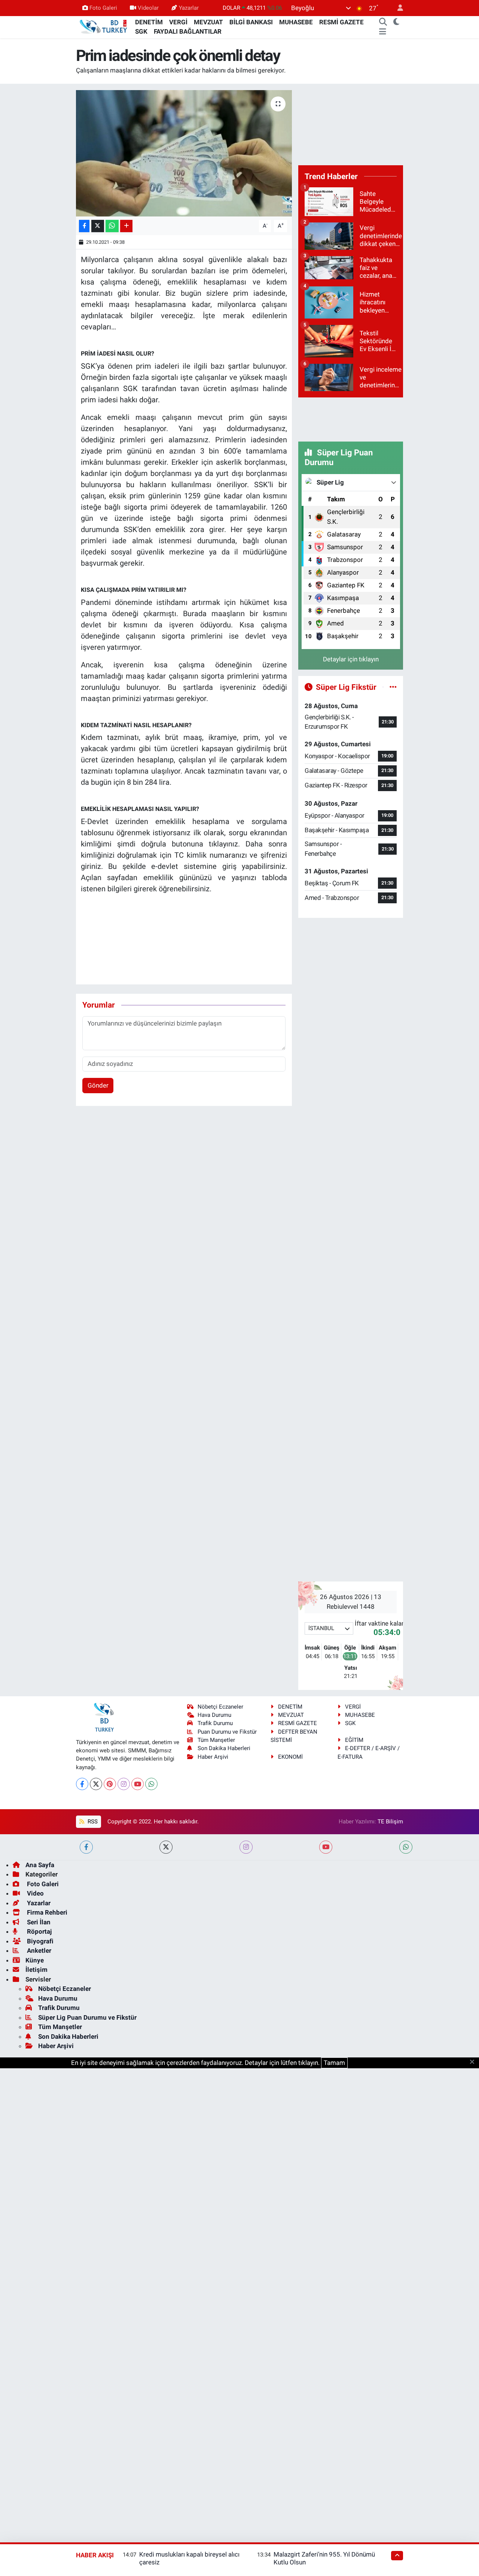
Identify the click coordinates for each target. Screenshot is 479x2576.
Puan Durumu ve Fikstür (227, 1732)
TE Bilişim (390, 1822)
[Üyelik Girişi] (397, 8)
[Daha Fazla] (126, 226)
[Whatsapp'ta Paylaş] (112, 226)
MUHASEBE (296, 22)
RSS (92, 1822)
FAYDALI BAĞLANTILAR (188, 31)
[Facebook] (82, 1784)
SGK (141, 31)
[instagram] (246, 1847)
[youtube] (326, 1847)
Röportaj (39, 1931)
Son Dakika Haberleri (224, 1748)
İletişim (36, 1970)
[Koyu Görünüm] (396, 22)
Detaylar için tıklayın (351, 659)
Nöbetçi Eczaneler (220, 1707)
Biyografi (39, 1941)
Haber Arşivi (213, 1757)
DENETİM (149, 22)
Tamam (334, 2063)
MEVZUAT (208, 22)
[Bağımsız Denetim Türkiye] (104, 27)
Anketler (38, 1951)
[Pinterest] (110, 1784)
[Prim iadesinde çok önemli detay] (184, 153)
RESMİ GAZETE (341, 22)
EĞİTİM (354, 1740)
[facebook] (86, 1847)
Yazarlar (189, 8)
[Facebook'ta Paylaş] (84, 226)
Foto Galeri (103, 8)
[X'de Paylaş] (98, 226)
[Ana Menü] (383, 32)
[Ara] (383, 22)
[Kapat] (474, 2062)
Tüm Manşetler (216, 1740)
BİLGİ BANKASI (251, 22)
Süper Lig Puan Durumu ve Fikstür (87, 2017)
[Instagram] (124, 1784)
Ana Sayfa (40, 1865)
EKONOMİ (290, 1757)
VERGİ (178, 22)
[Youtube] (138, 1784)
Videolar (148, 8)
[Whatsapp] (151, 1784)
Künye (35, 1960)
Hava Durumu (214, 1715)
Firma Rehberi (46, 1912)
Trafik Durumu (215, 1723)
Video (35, 1893)
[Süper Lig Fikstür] (393, 687)
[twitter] (166, 1847)
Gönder (98, 1085)
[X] (96, 1784)
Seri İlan (38, 1922)
